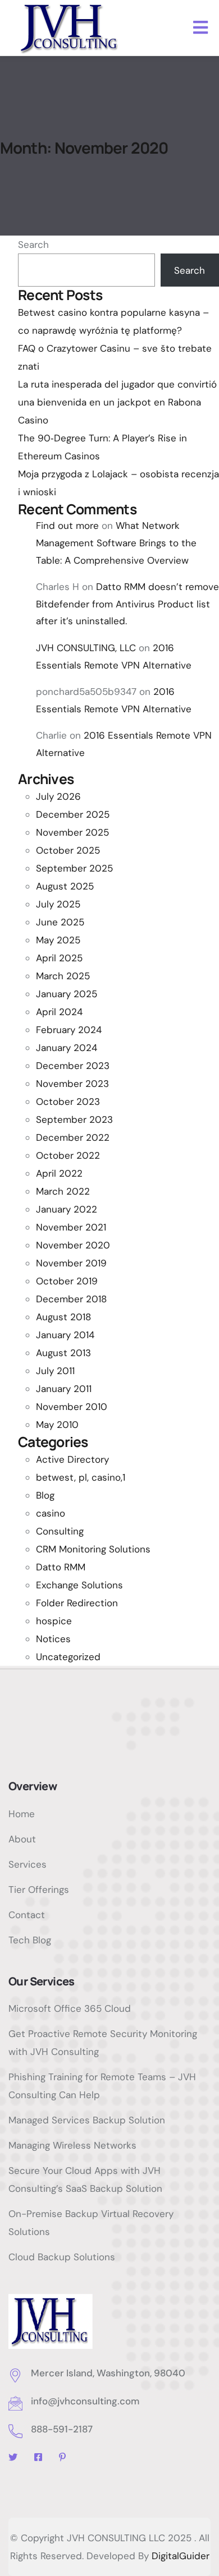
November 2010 (72, 1407)
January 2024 (67, 1048)
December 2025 (73, 814)
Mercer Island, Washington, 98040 (108, 2373)
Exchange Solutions (79, 1585)
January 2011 (64, 1389)
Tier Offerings (39, 1890)
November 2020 (73, 1245)
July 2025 (58, 904)
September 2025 (74, 868)
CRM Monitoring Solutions (93, 1549)
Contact (27, 1915)
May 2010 (57, 1425)
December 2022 (73, 1137)
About (22, 1839)
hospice (54, 1621)
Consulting (60, 1531)
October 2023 (68, 1102)
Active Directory (72, 1459)
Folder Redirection (77, 1603)
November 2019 (71, 1263)
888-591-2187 (62, 2429)
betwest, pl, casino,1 (81, 1477)
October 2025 (68, 850)
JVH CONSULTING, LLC (86, 648)
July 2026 (58, 796)
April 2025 (59, 958)
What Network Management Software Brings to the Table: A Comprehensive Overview (116, 543)
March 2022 (63, 1191)
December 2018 (71, 1299)
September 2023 (74, 1119)
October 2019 (67, 1281)
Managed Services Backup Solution (87, 2120)
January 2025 (67, 994)
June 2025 (60, 922)
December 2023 (73, 1066)
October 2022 (68, 1155)
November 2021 (71, 1227)
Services (28, 1864)
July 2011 (55, 1371)
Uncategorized (68, 1657)
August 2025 (65, 886)
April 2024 (59, 1012)
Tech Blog (30, 1940)
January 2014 (65, 1335)
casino (51, 1513)
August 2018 (63, 1317)
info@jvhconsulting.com (85, 2401)
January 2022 (67, 1209)
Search (33, 245)
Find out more (67, 526)
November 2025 (72, 832)
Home (22, 1814)
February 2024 (69, 1030)
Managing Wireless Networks (72, 2145)
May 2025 (58, 940)
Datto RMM (61, 1567)
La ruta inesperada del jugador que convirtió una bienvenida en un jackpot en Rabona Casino (117, 402)
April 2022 (59, 1173)
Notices (53, 1639)
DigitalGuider (181, 2556)
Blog (45, 1495)
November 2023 (72, 1084)
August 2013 (63, 1353)
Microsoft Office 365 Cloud (70, 2008)
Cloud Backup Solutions (62, 2257)
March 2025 (63, 976)
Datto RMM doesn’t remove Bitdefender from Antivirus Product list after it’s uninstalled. (127, 604)
